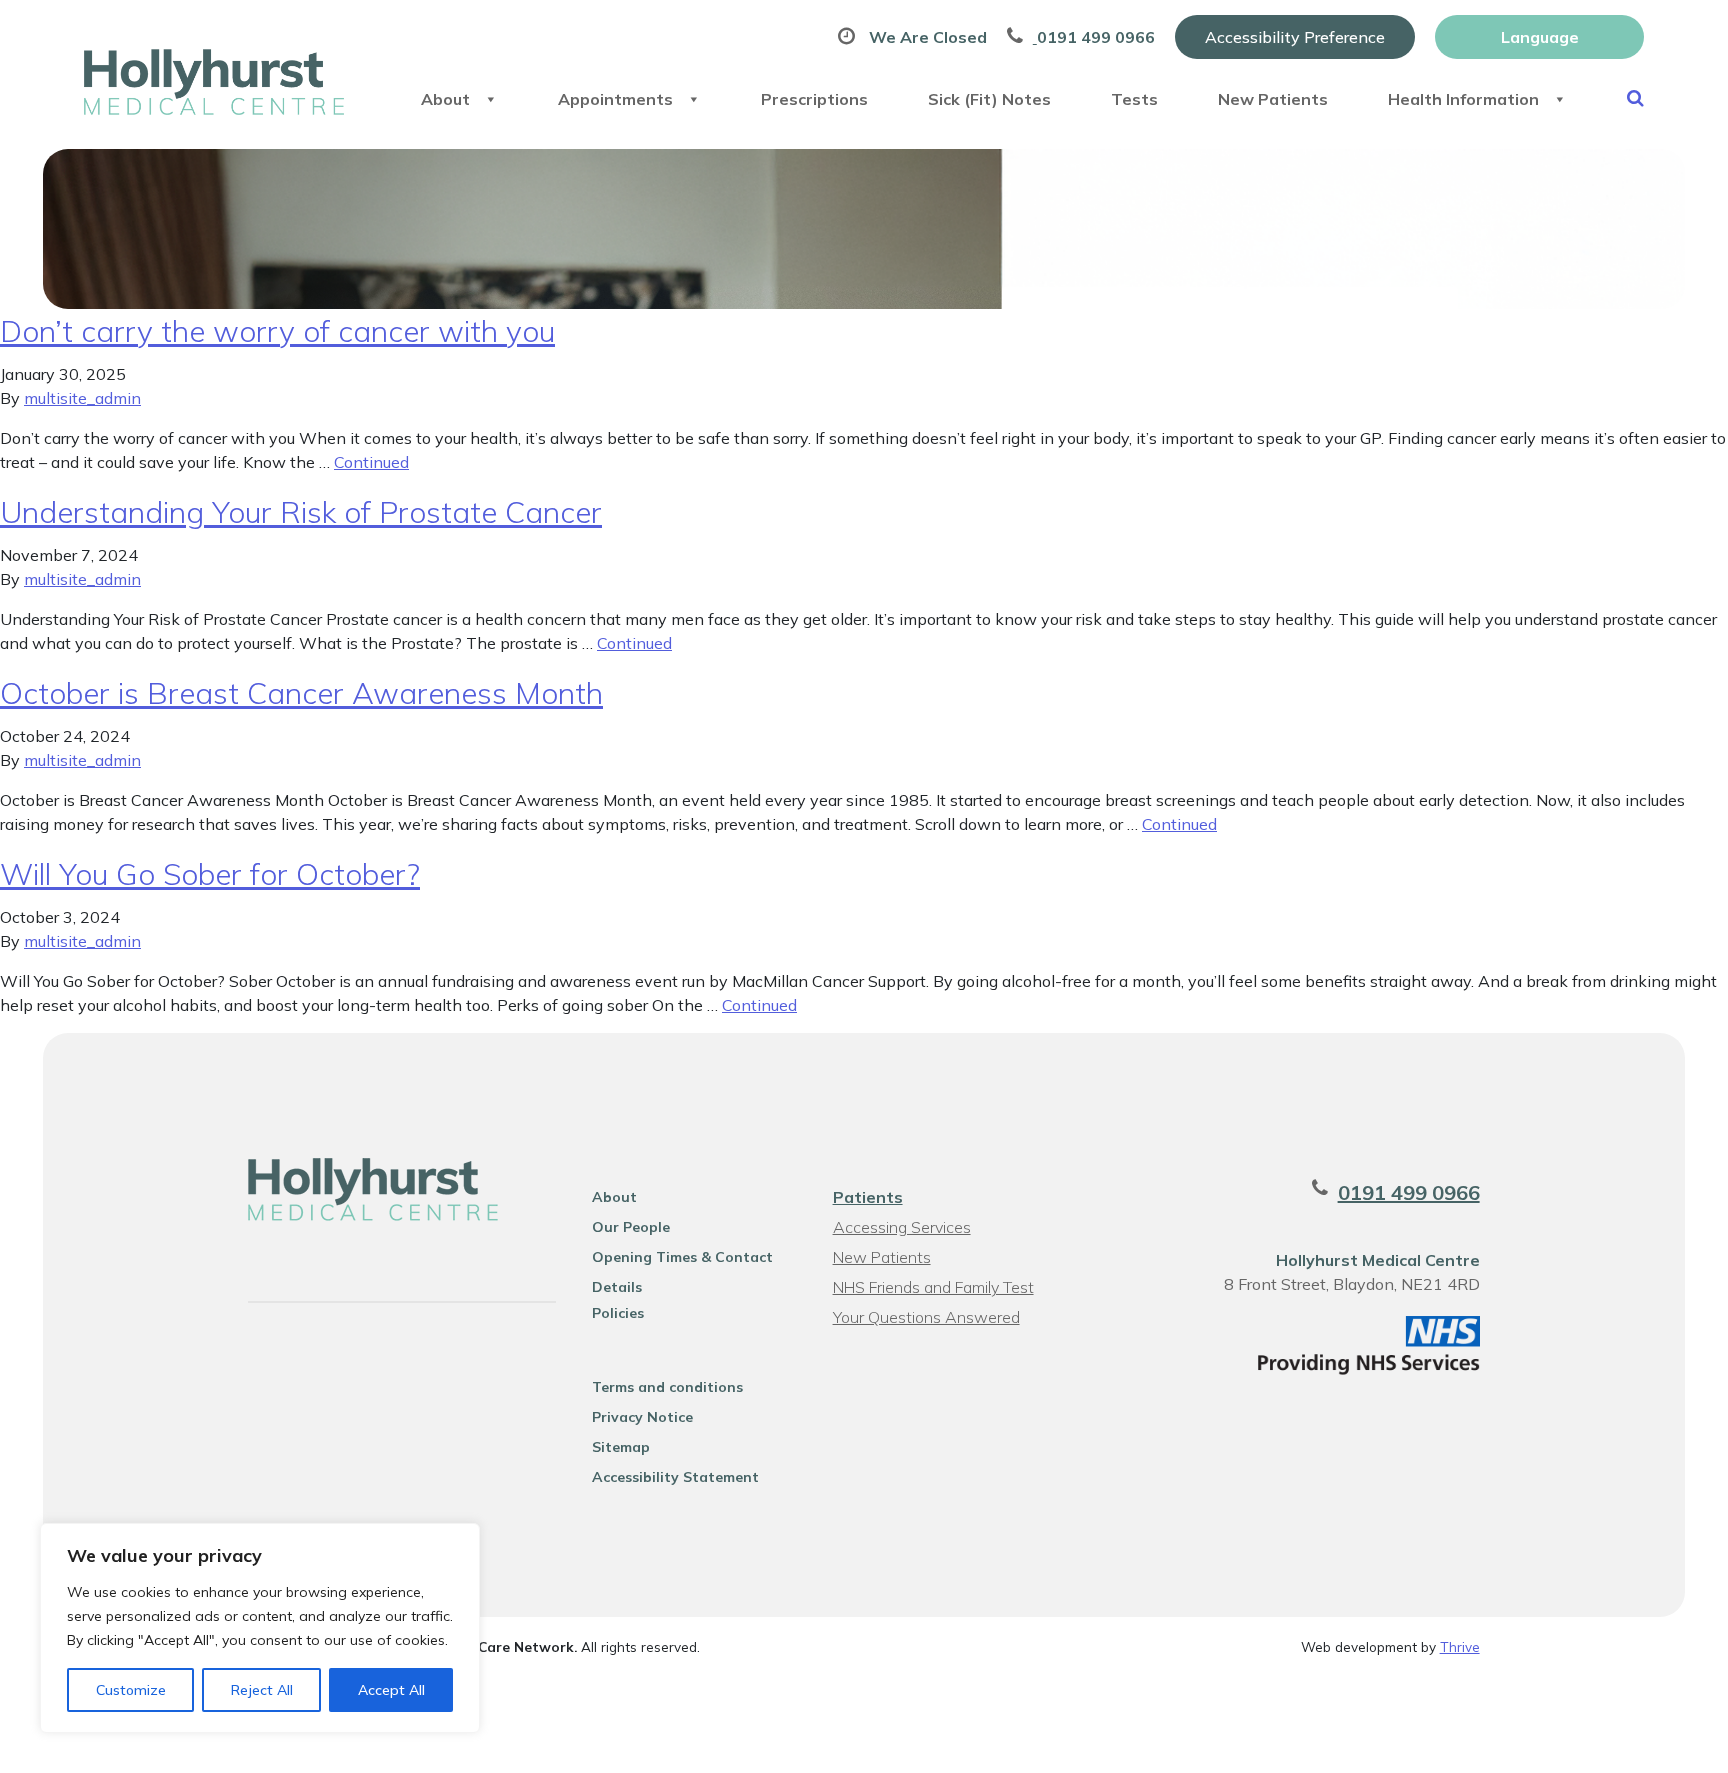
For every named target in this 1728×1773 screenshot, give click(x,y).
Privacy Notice (642, 1417)
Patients (868, 1197)
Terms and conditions (667, 1387)
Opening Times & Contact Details (682, 1260)
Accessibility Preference (1295, 37)
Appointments (615, 99)
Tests (1134, 99)
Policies (618, 1313)
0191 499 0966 (1409, 1192)
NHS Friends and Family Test (933, 1287)
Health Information (1463, 99)
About (445, 99)
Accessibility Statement (675, 1477)
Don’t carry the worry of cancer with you (277, 331)
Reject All (262, 1690)
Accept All (391, 1690)
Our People (631, 1227)
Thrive (1460, 1646)
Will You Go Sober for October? (210, 874)
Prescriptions (814, 99)
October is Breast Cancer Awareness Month (301, 693)
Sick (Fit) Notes (989, 99)
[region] (260, 1628)
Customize (131, 1690)
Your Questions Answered (926, 1317)
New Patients (1273, 99)
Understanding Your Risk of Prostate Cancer (301, 512)
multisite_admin (82, 398)
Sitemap (621, 1447)
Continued (371, 462)
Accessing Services (902, 1227)
